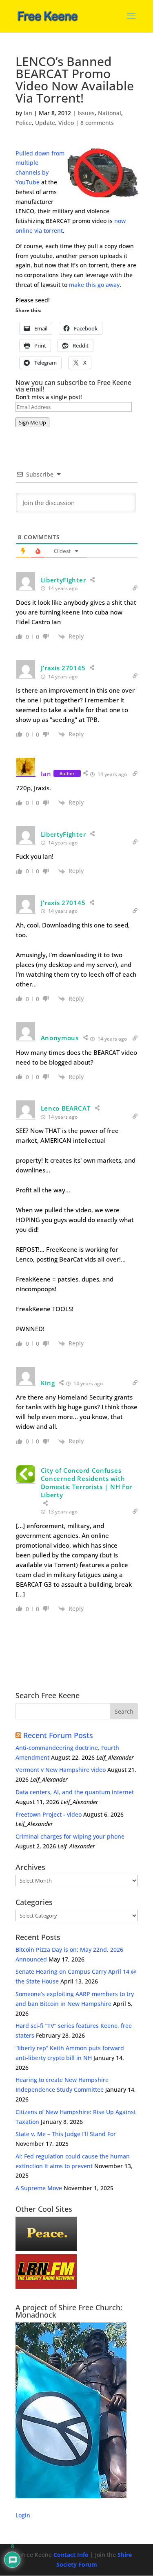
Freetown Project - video (49, 1814)
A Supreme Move (39, 2188)
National (110, 113)
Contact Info (71, 2555)
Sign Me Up (32, 422)
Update (45, 123)
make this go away (94, 285)
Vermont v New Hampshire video (61, 1770)
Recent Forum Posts (58, 1735)
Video (66, 123)
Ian (28, 113)
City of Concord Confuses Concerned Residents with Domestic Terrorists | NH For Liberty (87, 1483)
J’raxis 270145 (63, 668)
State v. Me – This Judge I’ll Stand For (66, 2134)
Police (24, 123)
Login (23, 2515)
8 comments (97, 123)
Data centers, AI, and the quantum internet (75, 1792)
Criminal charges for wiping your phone (70, 1836)
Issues (86, 113)
